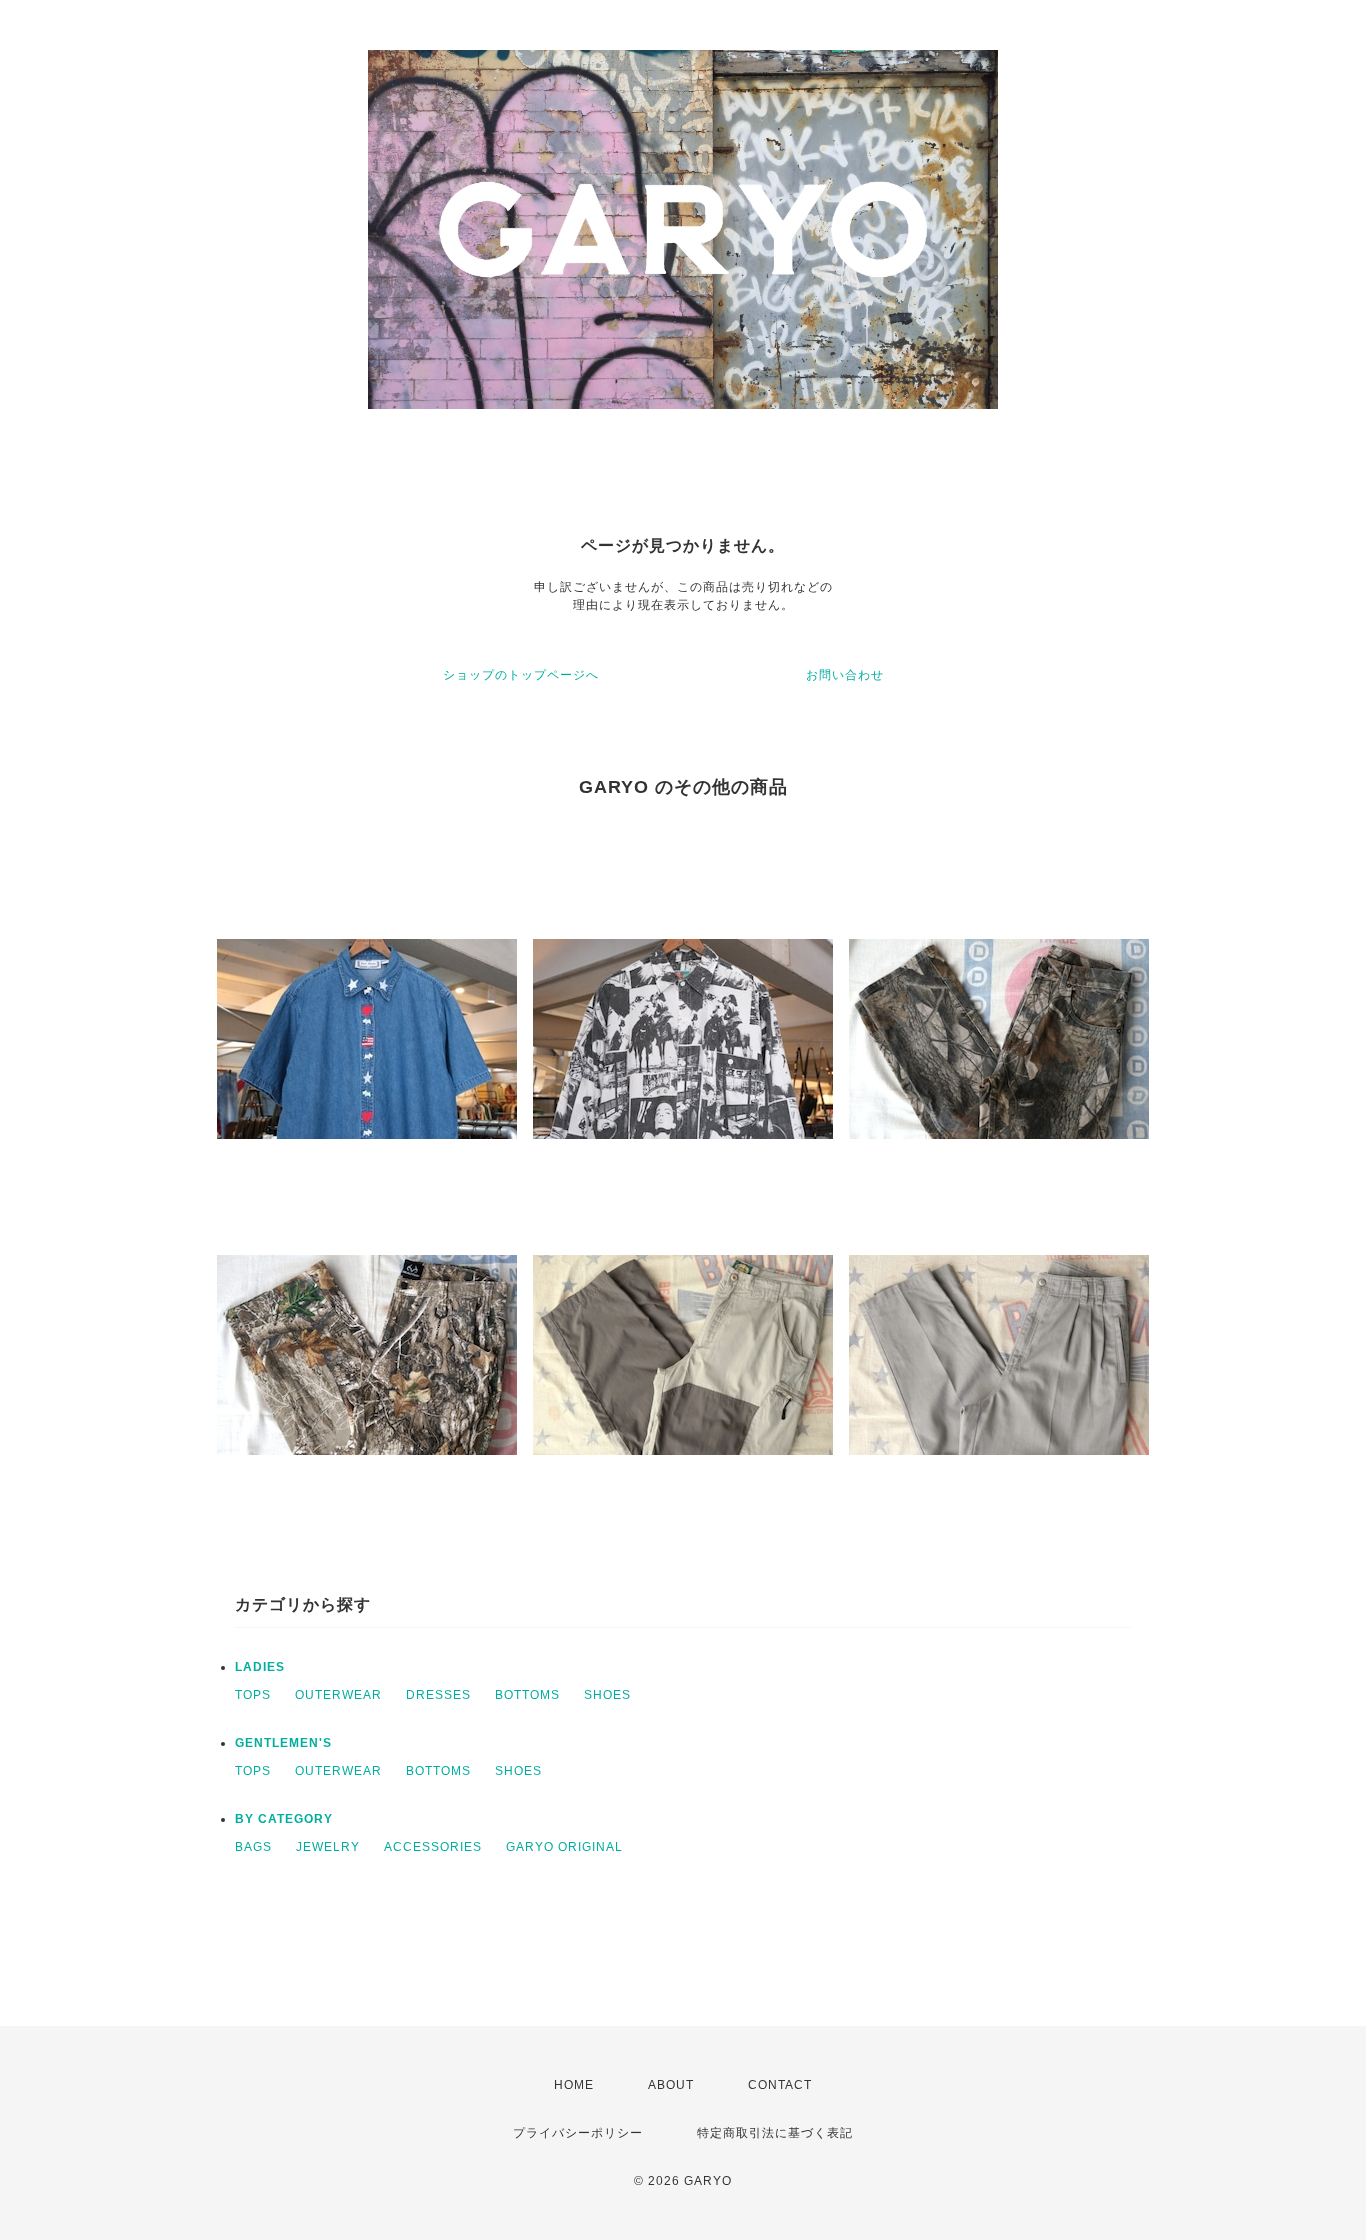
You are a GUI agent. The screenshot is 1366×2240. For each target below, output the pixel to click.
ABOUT (671, 2085)
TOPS (253, 1695)
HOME (574, 2085)
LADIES (260, 1667)
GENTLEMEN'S (283, 1743)
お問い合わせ (845, 675)
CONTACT (780, 2085)
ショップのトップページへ (521, 675)
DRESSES (438, 1695)
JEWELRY (328, 1847)
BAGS (253, 1847)
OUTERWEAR (338, 1695)
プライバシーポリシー (578, 2133)
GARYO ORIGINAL (564, 1847)
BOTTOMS (527, 1695)
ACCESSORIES (433, 1847)
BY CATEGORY (284, 1819)
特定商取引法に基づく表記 (775, 2133)
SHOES (607, 1695)
